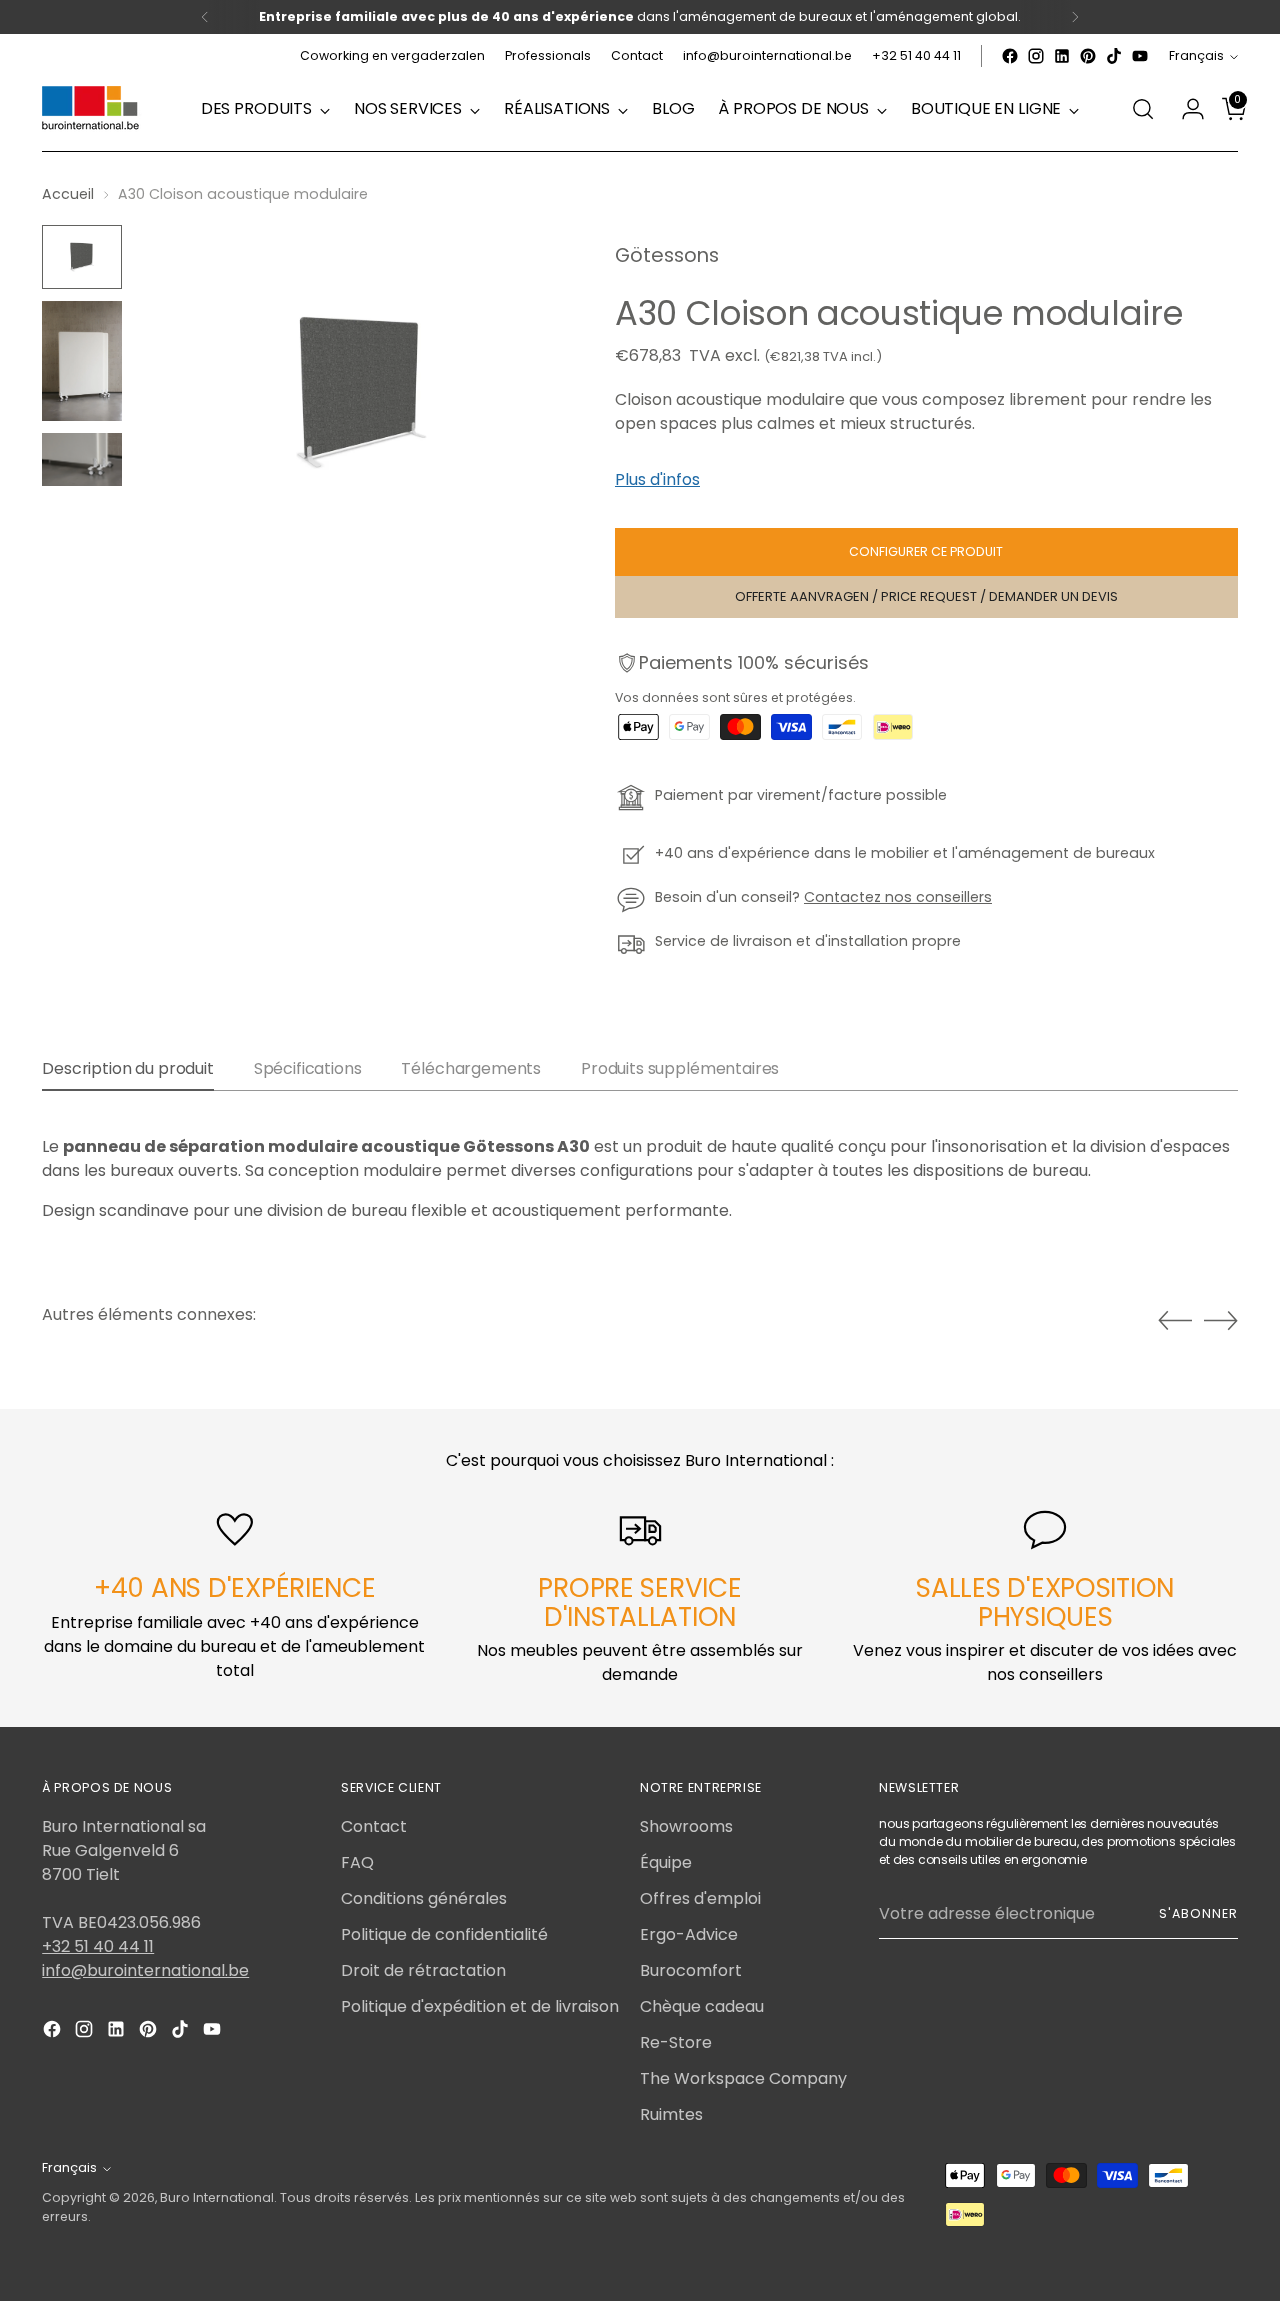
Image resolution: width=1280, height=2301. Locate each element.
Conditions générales (424, 1898)
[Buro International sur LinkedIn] (1062, 56)
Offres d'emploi (700, 1898)
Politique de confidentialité (444, 1934)
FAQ (357, 1862)
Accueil (68, 194)
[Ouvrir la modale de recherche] (1143, 109)
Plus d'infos (657, 479)
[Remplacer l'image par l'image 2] (82, 361)
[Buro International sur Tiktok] (1114, 56)
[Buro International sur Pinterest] (1088, 56)
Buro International (217, 2197)
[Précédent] (205, 17)
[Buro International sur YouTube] (1140, 56)
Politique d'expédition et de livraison (480, 2006)
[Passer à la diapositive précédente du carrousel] (1175, 1321)
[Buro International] (92, 109)
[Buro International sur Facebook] (1010, 56)
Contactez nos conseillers (898, 897)
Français (1196, 55)
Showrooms (686, 1826)
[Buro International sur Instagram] (1036, 56)
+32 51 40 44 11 (98, 1946)
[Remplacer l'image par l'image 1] (82, 256)
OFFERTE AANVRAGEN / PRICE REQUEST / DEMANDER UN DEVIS (926, 596)
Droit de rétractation (423, 1970)
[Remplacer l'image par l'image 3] (82, 459)
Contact (374, 1826)
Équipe (666, 1862)
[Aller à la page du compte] (1185, 109)
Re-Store (676, 2042)
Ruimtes (671, 2114)
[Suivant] (1075, 17)
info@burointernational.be (145, 1970)
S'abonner (1198, 1913)
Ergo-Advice (689, 1934)
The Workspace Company (743, 2078)
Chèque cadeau (702, 2006)
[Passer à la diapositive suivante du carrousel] (1221, 1320)
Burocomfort (691, 1970)
